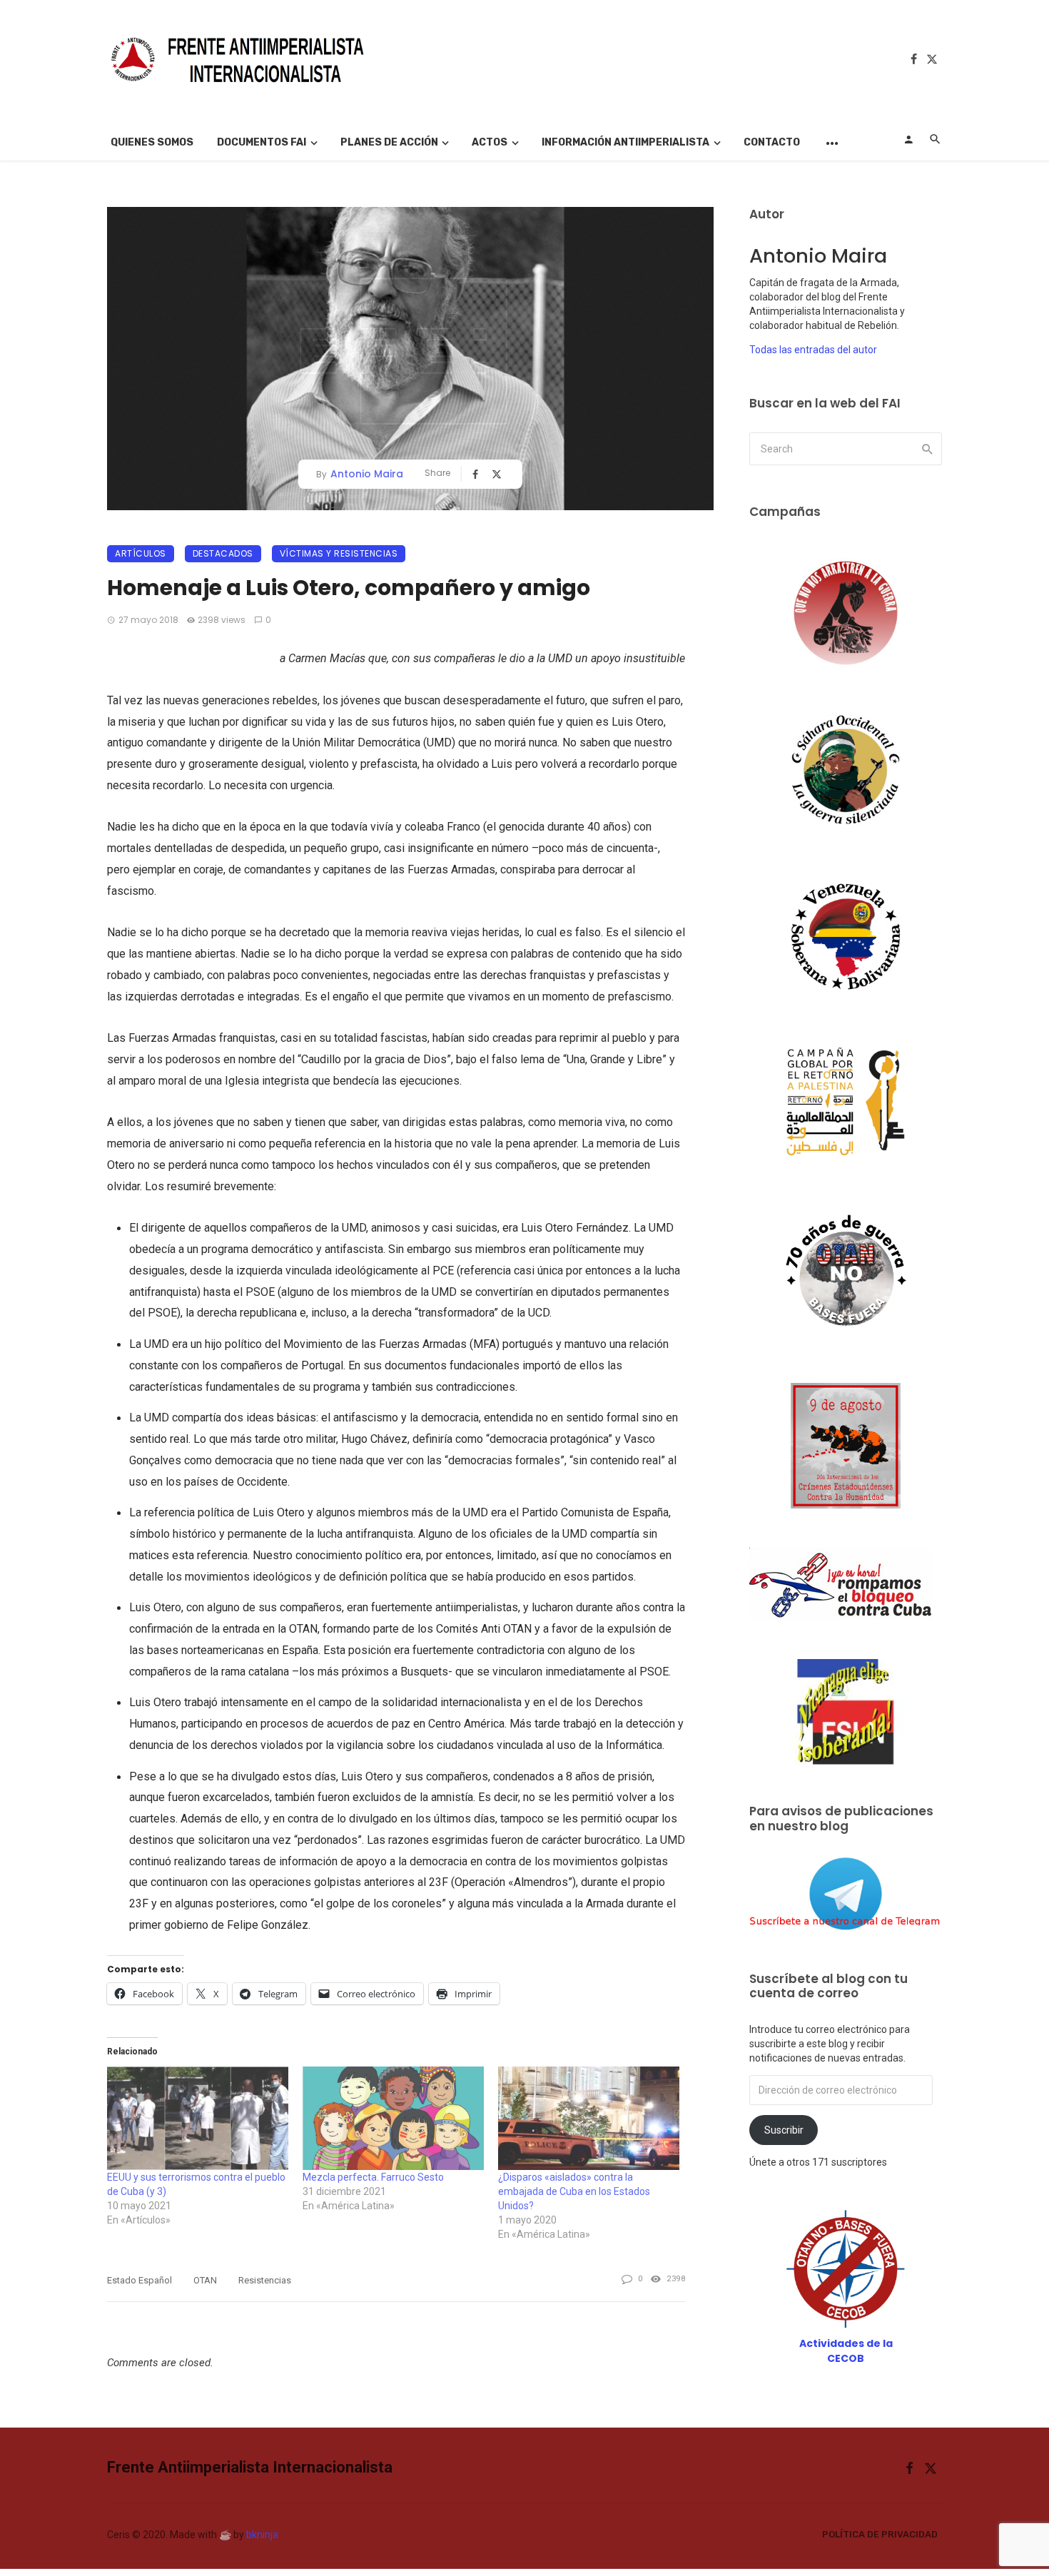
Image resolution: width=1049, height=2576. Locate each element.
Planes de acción (389, 142)
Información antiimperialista (625, 142)
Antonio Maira (367, 474)
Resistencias (265, 2280)
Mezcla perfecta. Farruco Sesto (373, 2177)
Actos (490, 142)
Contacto (772, 142)
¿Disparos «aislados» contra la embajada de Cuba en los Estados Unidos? (574, 2191)
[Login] (908, 139)
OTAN (205, 2280)
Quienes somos (152, 142)
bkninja (262, 2535)
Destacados (223, 553)
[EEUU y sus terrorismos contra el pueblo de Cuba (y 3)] (198, 2118)
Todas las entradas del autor (813, 350)
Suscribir (784, 2130)
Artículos (141, 553)
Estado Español (140, 2280)
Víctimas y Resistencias (339, 553)
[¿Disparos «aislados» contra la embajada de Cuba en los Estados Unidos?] (589, 2118)
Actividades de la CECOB (846, 2351)
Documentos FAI (262, 142)
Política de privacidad (880, 2534)
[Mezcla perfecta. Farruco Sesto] (393, 2118)
